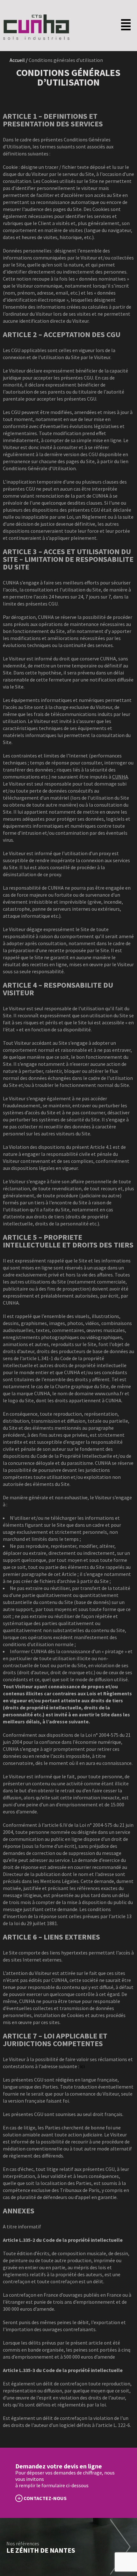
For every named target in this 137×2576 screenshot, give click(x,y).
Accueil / (19, 60)
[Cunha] (36, 38)
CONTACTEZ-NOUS (45, 2498)
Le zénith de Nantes (41, 2550)
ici (82, 2066)
